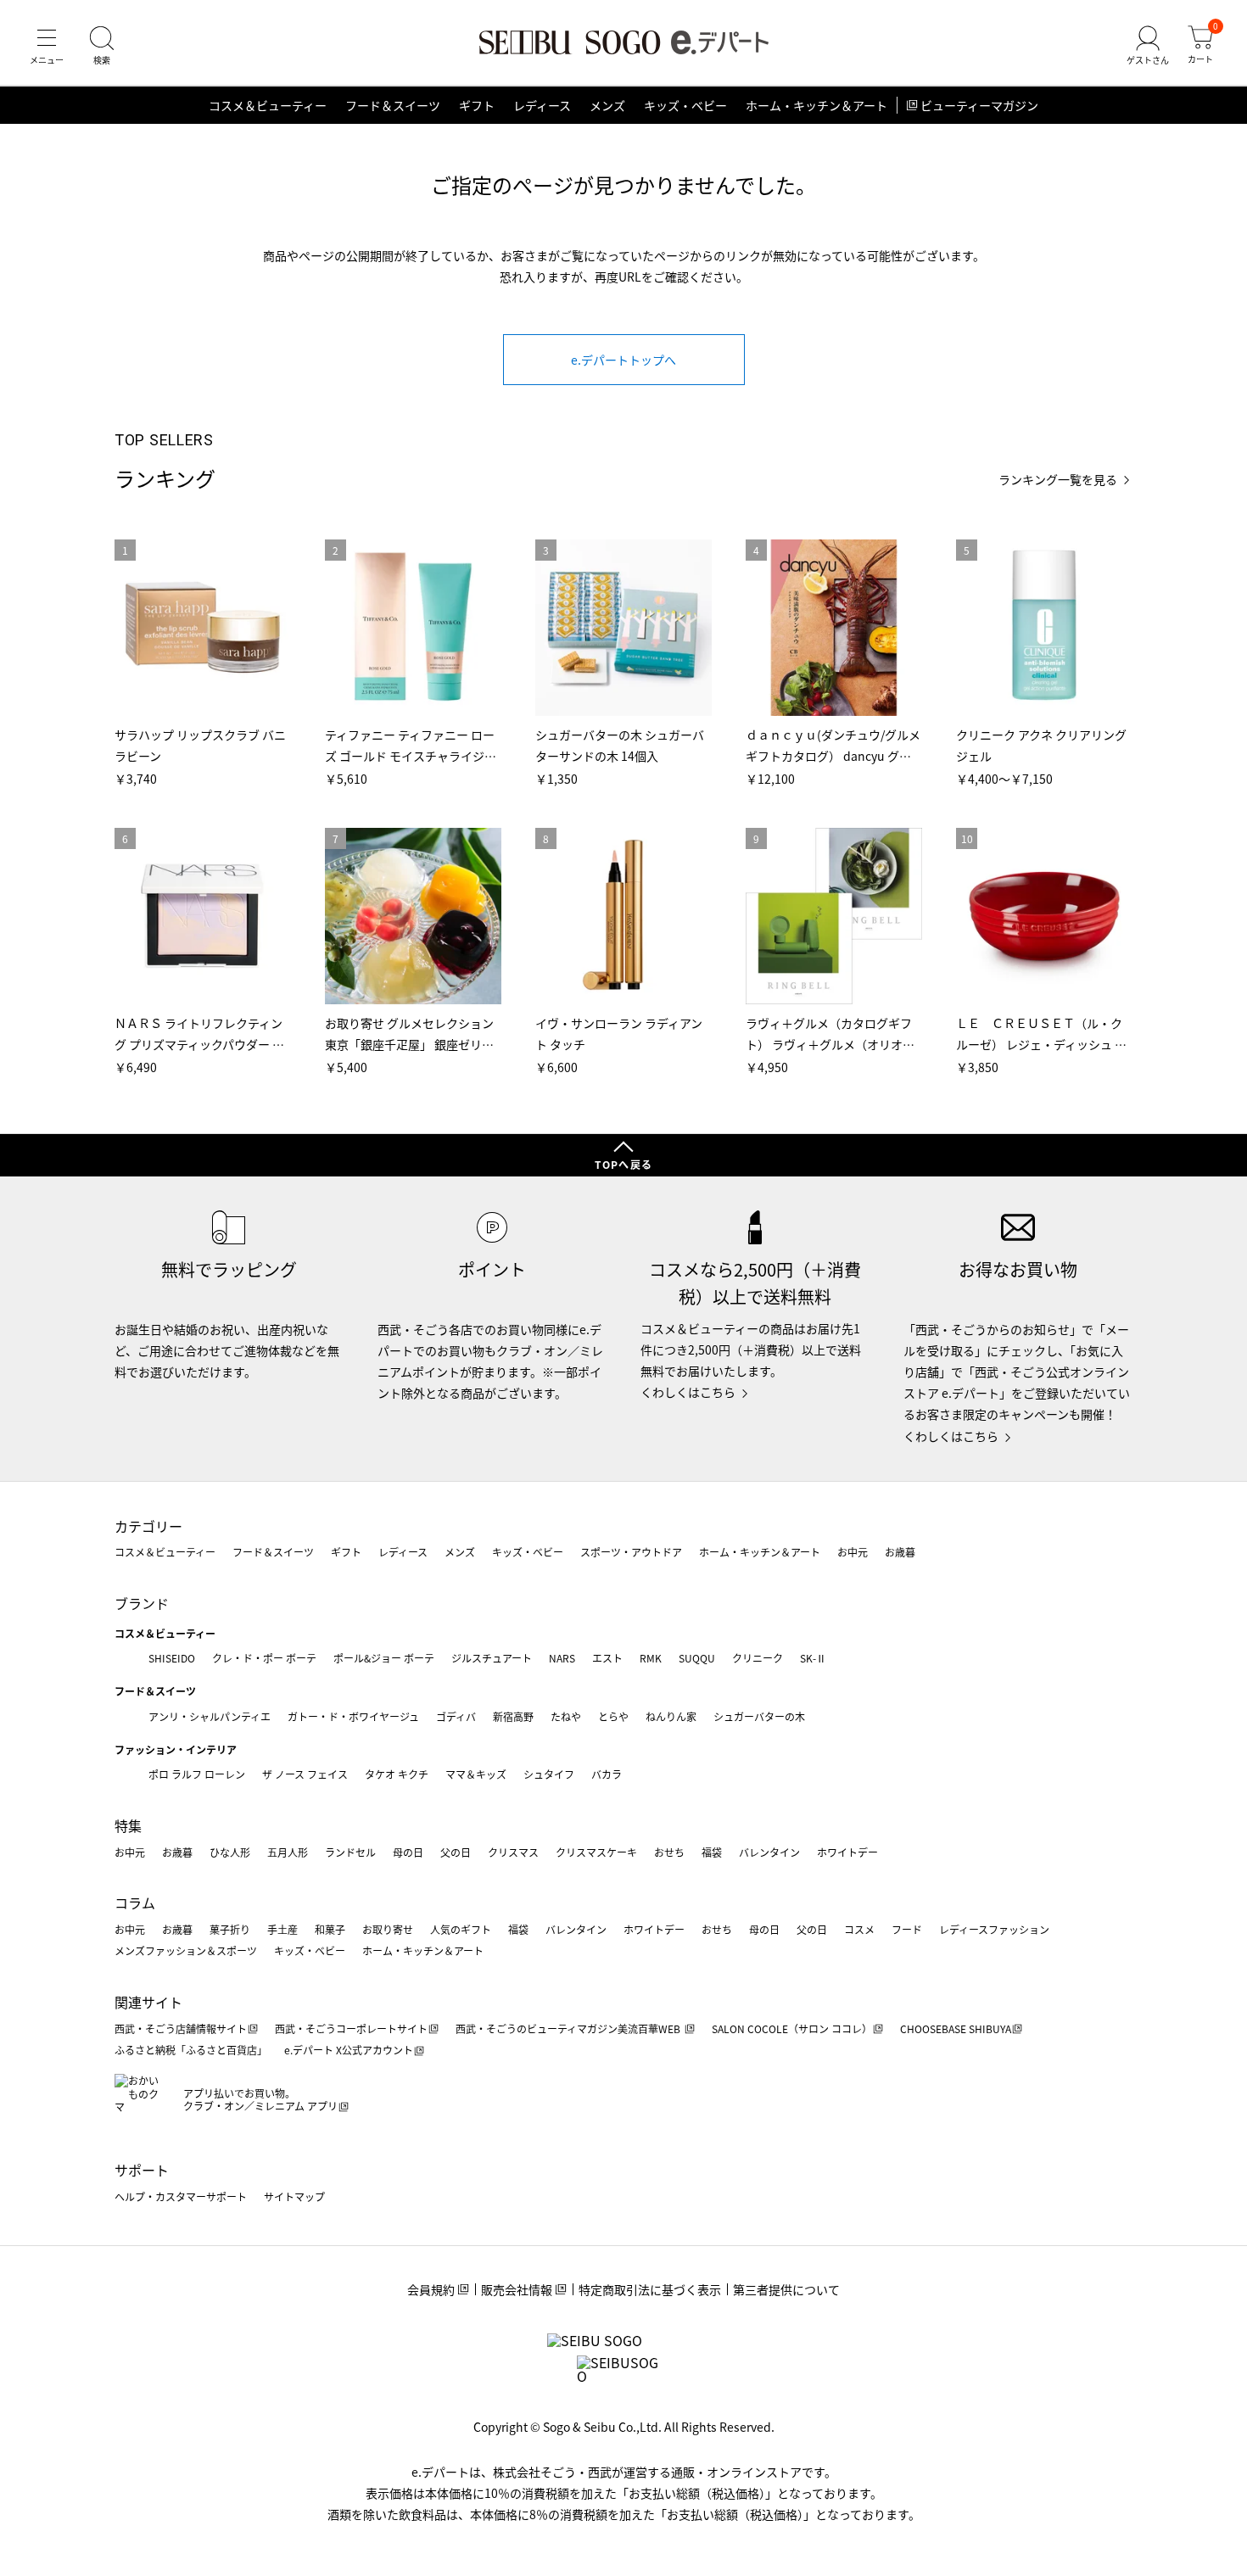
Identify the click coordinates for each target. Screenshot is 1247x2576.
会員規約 (431, 2289)
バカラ (607, 1774)
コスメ (859, 1929)
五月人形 (288, 1852)
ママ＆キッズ (476, 1774)
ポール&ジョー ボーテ (384, 1658)
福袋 (712, 1852)
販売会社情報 (517, 2289)
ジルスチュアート (492, 1658)
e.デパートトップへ (623, 360)
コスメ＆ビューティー (268, 105)
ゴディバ (456, 1716)
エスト (607, 1658)
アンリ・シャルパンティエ (210, 1716)
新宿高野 (513, 1716)
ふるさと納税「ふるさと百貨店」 (191, 2050)
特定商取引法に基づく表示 (650, 2289)
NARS (562, 1658)
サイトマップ (294, 2196)
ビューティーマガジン (979, 105)
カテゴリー (148, 1526)
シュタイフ (549, 1774)
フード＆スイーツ (393, 105)
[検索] (102, 46)
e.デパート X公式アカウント (349, 2050)
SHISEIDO (172, 1658)
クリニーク (758, 1658)
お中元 (853, 1552)
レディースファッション (994, 1929)
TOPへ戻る (623, 1164)
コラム (135, 1903)
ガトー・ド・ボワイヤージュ (353, 1716)
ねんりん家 (671, 1716)
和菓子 (330, 1929)
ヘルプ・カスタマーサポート (181, 2196)
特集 (128, 1825)
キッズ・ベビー (685, 105)
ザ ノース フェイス (305, 1774)
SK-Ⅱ (813, 1658)
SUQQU (697, 1658)
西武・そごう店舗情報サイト (181, 2028)
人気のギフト (461, 1929)
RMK (651, 1658)
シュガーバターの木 (759, 1716)
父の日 (456, 1852)
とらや (613, 1716)
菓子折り (230, 1929)
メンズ (607, 105)
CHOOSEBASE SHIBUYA (956, 2028)
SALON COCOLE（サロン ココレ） (792, 2028)
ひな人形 (230, 1852)
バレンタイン (769, 1852)
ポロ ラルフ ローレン (197, 1774)
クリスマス (513, 1852)
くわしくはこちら (688, 1392)
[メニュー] (47, 46)
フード (907, 1929)
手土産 (282, 1929)
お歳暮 (900, 1552)
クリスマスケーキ (596, 1852)
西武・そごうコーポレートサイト (351, 2028)
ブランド (142, 1603)
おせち (669, 1852)
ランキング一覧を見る (1058, 480)
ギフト (477, 105)
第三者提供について (786, 2289)
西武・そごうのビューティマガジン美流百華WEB (569, 2028)
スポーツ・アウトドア (631, 1552)
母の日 (408, 1852)
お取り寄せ (388, 1929)
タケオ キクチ (397, 1774)
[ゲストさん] (1148, 46)
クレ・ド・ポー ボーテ (264, 1658)
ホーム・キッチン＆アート (816, 105)
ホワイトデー (847, 1852)
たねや (566, 1716)
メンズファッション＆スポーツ (186, 1950)
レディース (542, 105)
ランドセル (350, 1852)
